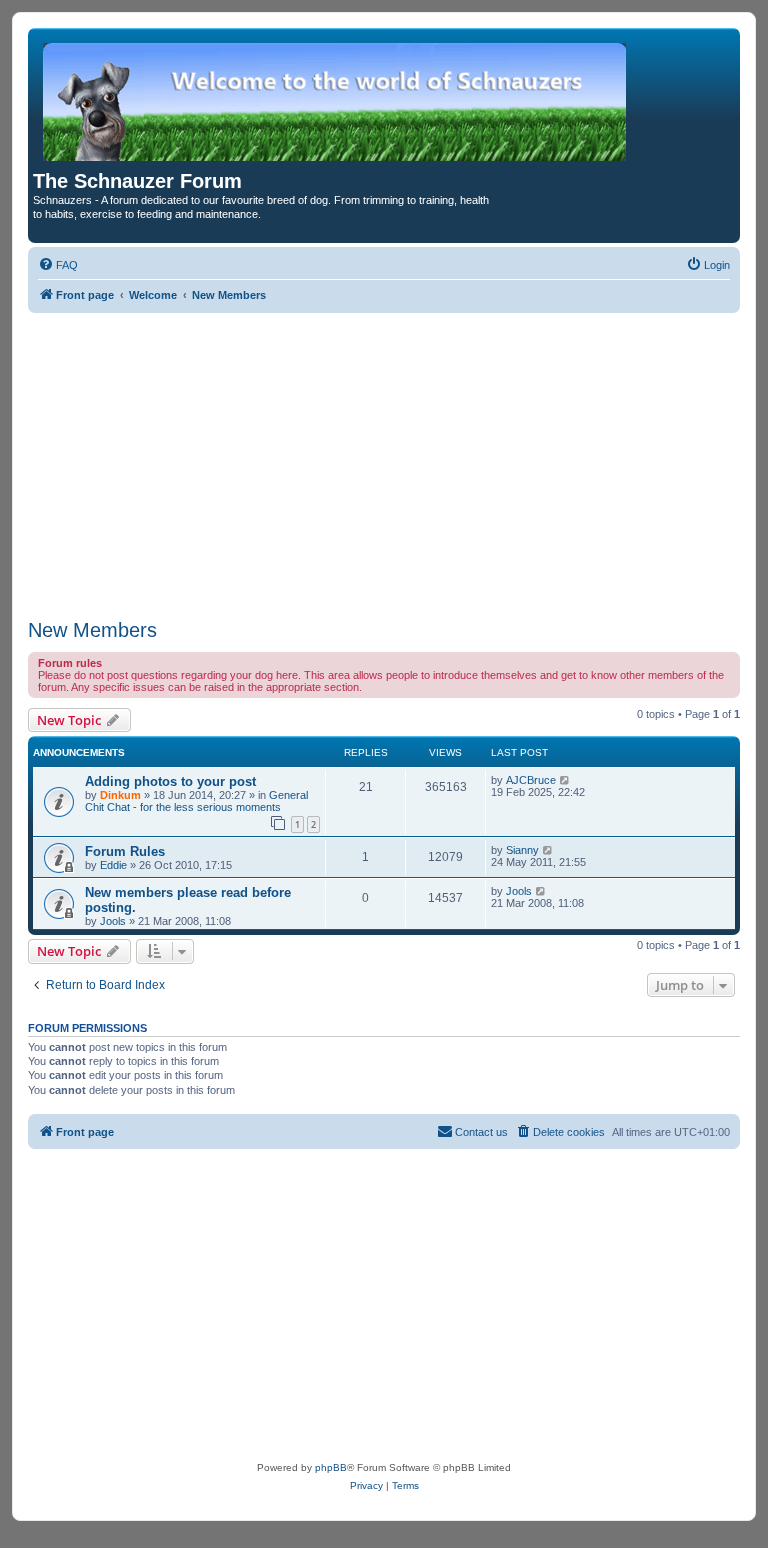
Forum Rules (125, 851)
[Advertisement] (384, 463)
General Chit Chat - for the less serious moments (196, 801)
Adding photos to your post (170, 781)
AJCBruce (531, 780)
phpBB (331, 1467)
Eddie (113, 865)
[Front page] (336, 101)
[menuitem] (58, 265)
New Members (92, 630)
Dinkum (120, 795)
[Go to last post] (565, 780)
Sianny (522, 850)
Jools (113, 921)
